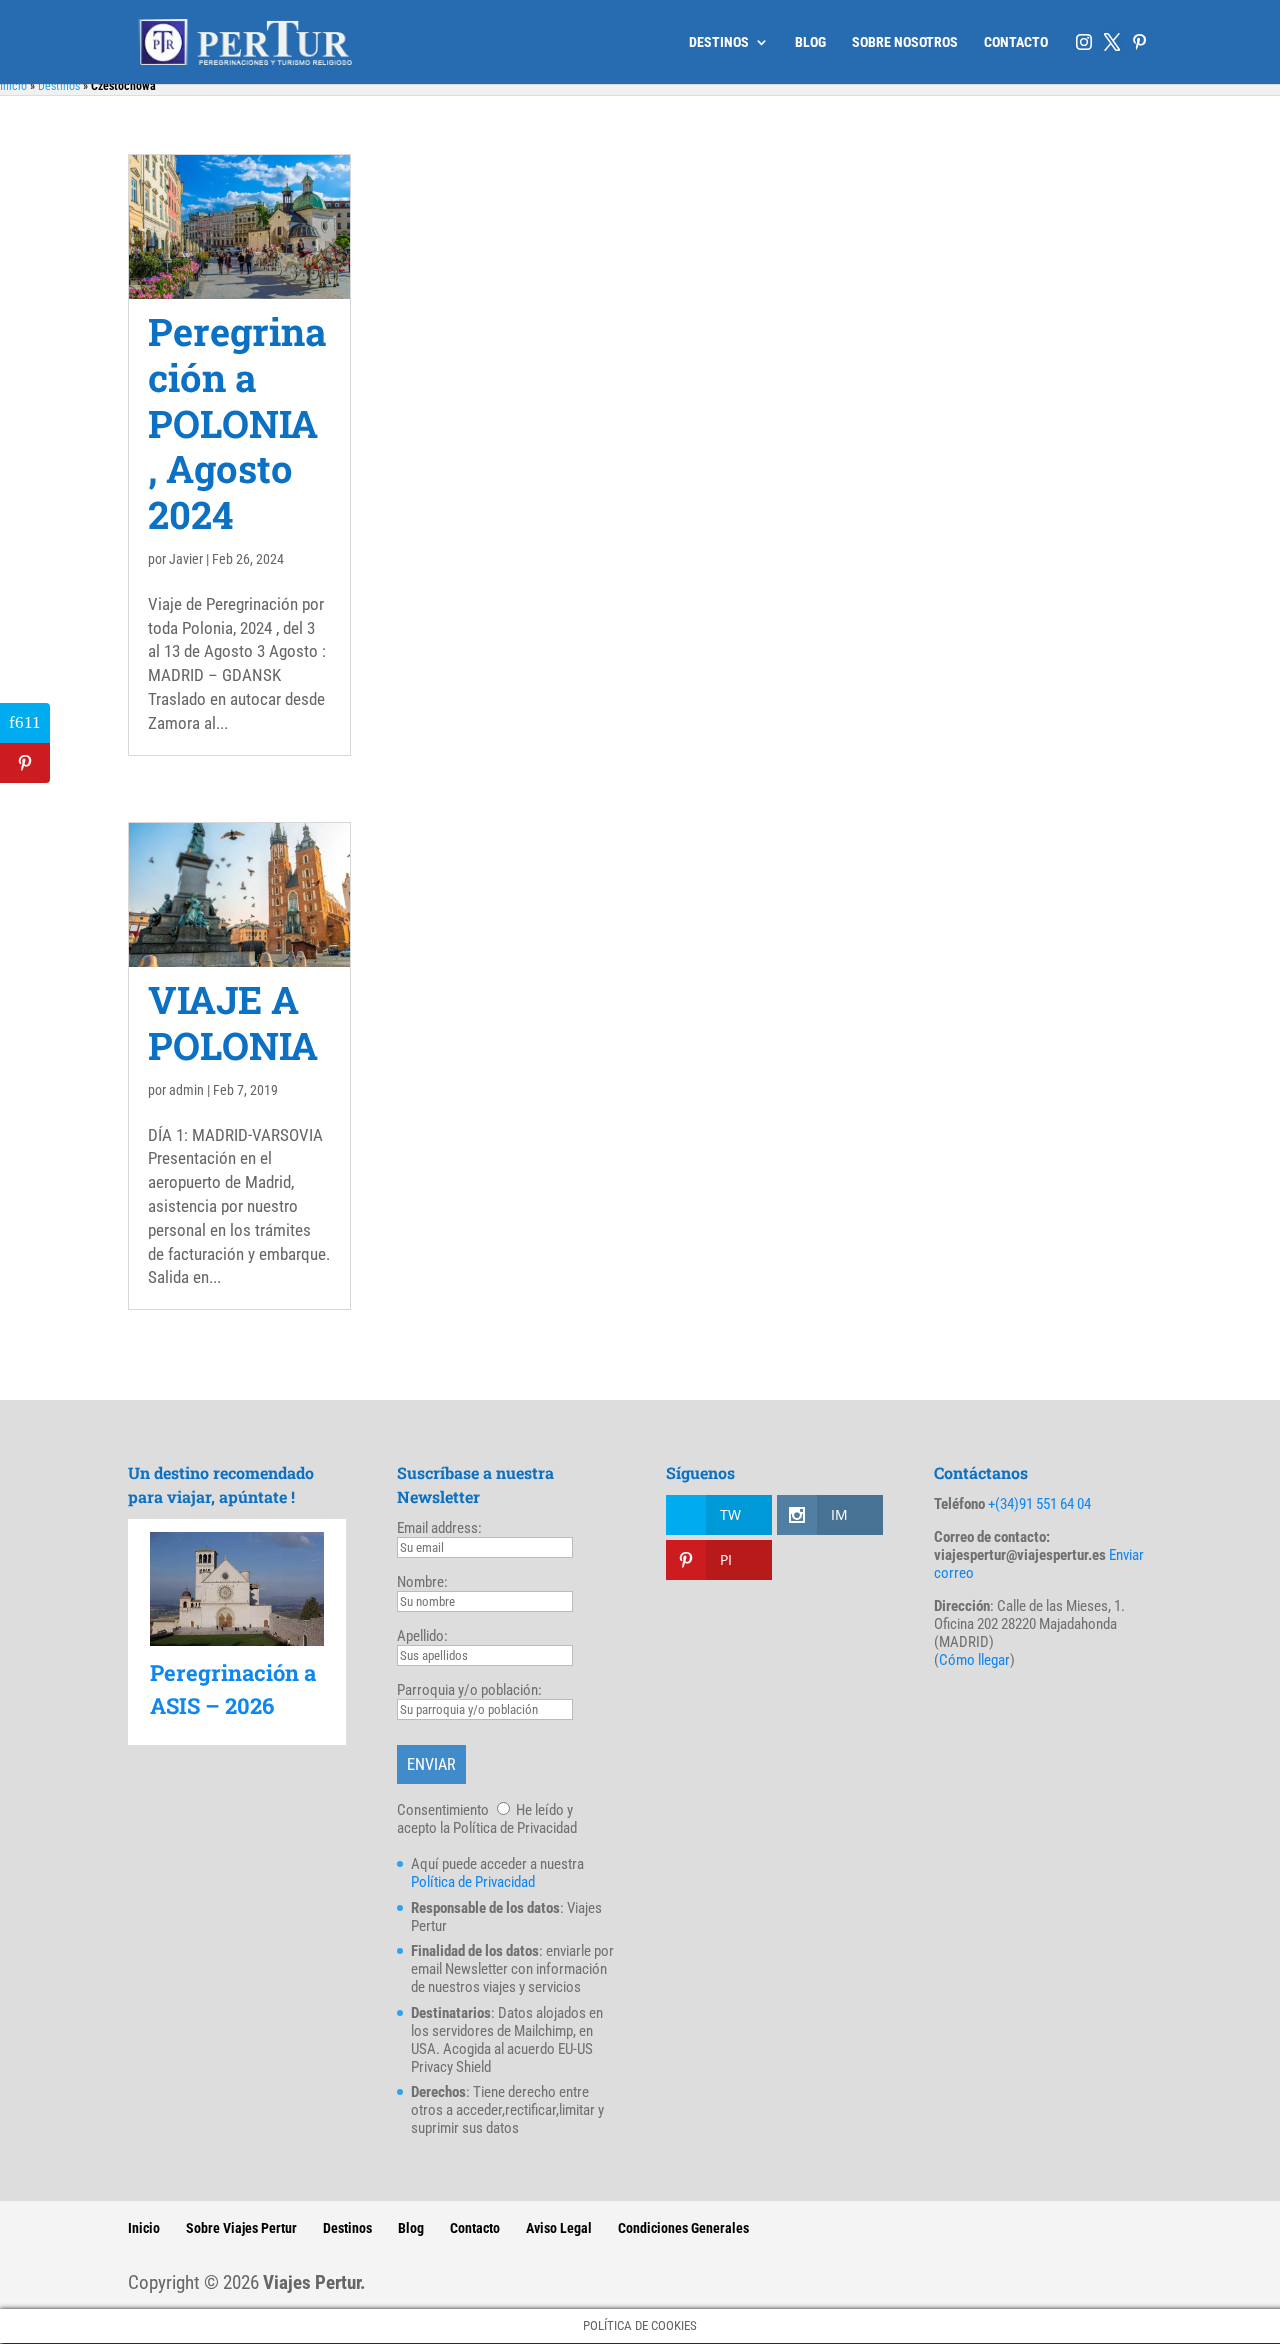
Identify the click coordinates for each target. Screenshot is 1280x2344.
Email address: (439, 1528)
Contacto (475, 2228)
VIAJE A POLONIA (233, 1022)
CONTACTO (1016, 42)
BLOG (810, 42)
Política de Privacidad (473, 1882)
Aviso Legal (559, 2228)
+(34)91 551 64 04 (1039, 1504)
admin (186, 1090)
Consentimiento (443, 1810)
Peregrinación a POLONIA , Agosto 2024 (237, 422)
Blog (411, 2228)
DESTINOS (719, 42)
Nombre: (422, 1582)
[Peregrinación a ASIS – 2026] (237, 1588)
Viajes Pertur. (314, 2282)
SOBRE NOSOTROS (905, 42)
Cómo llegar (974, 1660)
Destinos (59, 86)
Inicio (13, 86)
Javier (186, 559)
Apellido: (422, 1636)
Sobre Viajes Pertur (241, 2228)
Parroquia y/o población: (469, 1690)
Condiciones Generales (683, 2228)
